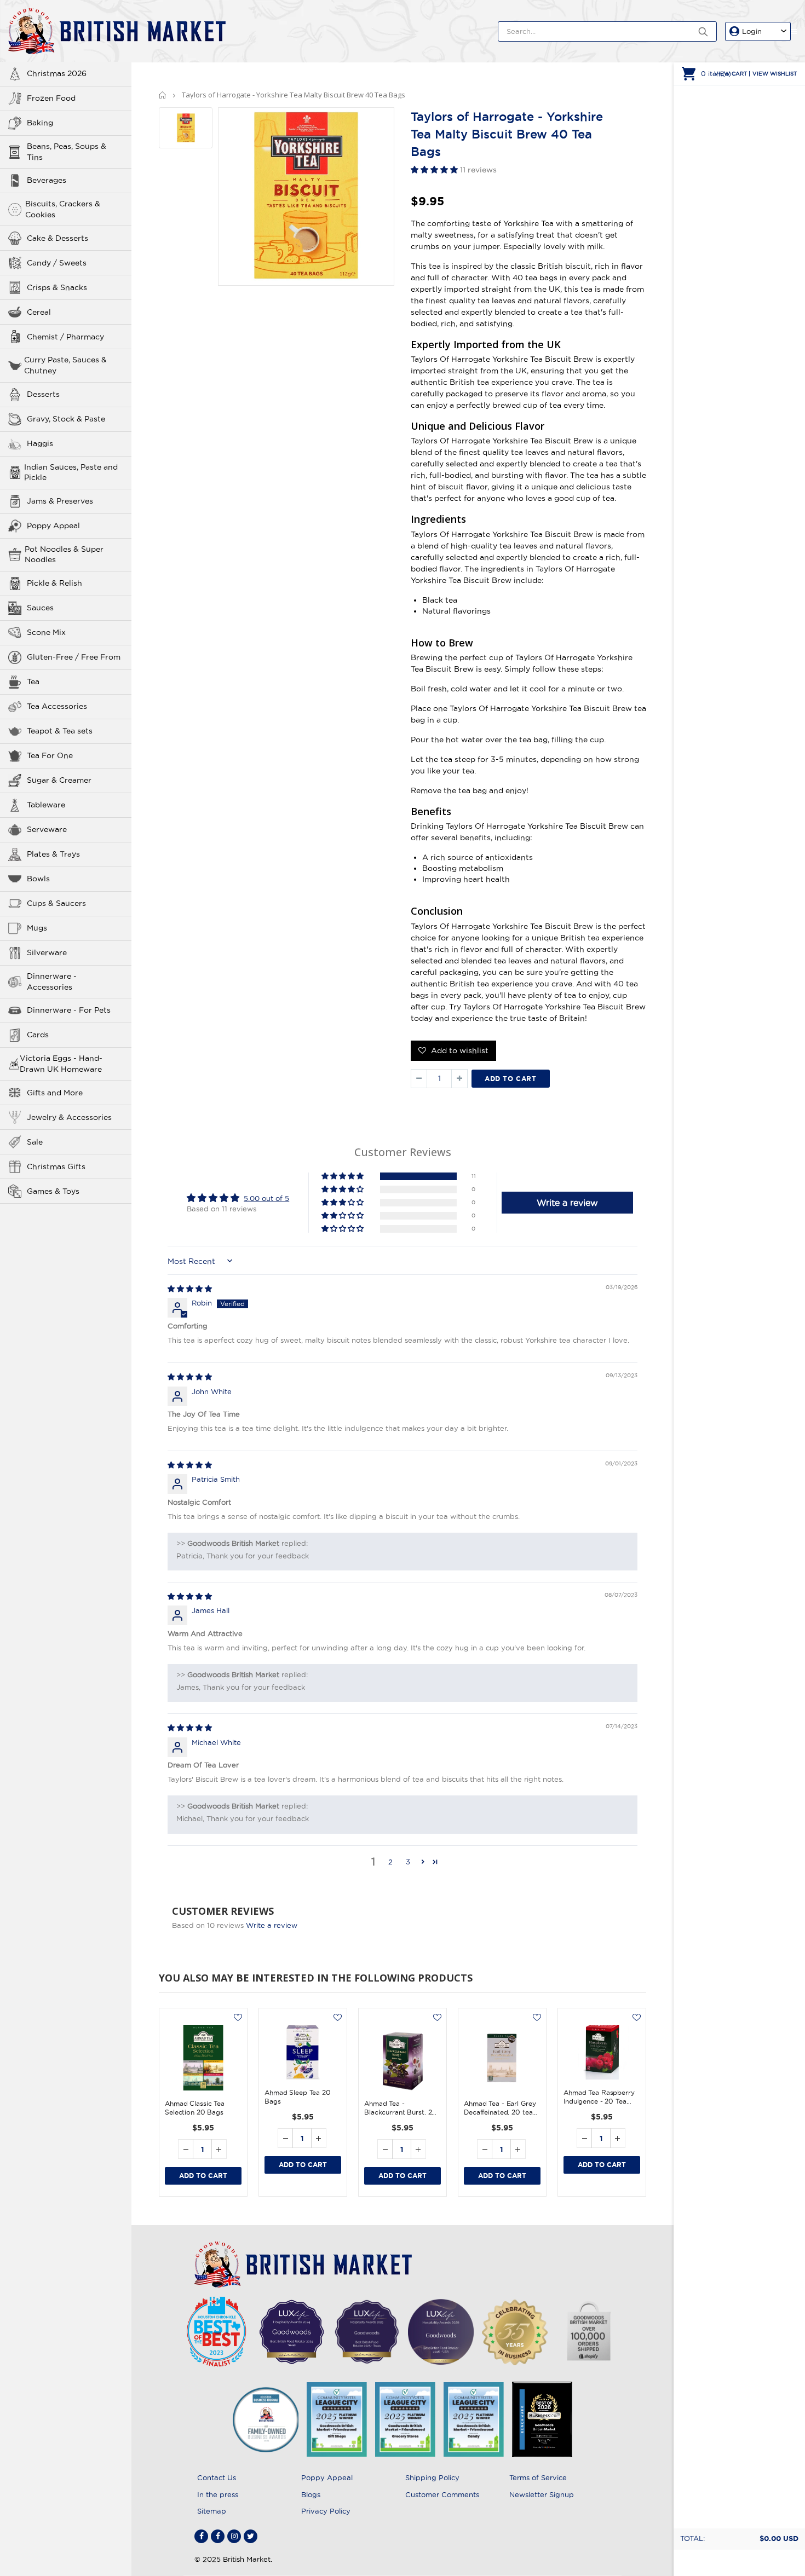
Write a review (272, 1925)
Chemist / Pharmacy (65, 337)
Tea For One (50, 755)
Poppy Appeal (53, 525)
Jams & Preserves (60, 501)
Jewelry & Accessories (69, 1117)
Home (163, 95)
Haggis (40, 443)
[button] (435, 170)
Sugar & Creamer (59, 780)
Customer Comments (442, 2494)
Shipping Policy (432, 2477)
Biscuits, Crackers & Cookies (63, 209)
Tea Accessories (57, 706)
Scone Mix (46, 632)
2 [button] (390, 1862)
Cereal (39, 312)
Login (752, 31)
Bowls (38, 879)
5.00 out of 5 (266, 1198)
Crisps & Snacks (57, 287)
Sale (35, 1142)
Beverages (47, 180)
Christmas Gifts (56, 1166)
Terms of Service (538, 2477)
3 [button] (408, 1862)
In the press (218, 2494)
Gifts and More (55, 1093)
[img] (190, 1289)
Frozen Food (51, 98)
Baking (40, 123)
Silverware (47, 952)
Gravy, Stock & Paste (66, 419)
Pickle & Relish (54, 583)
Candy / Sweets (57, 263)
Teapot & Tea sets (60, 731)
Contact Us (217, 2477)
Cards (38, 1035)
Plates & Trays (53, 854)
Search (703, 31)
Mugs (37, 928)
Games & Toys (53, 1191)
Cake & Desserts (58, 238)
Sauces (40, 608)
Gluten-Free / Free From (74, 657)
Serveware (47, 829)
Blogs (311, 2494)
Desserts (43, 394)
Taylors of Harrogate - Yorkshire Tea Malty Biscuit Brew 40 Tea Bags (507, 134)
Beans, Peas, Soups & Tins (67, 152)
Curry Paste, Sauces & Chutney (65, 365)
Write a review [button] (567, 1203)
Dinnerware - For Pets (69, 1010)
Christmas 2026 (57, 73)
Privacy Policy (326, 2511)
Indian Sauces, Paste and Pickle (71, 472)
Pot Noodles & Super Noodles (64, 555)
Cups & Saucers (56, 903)
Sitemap (212, 2511)
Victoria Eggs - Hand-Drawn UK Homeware (61, 1064)
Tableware (46, 805)
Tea (33, 681)
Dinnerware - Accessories (52, 981)
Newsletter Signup (542, 2494)
